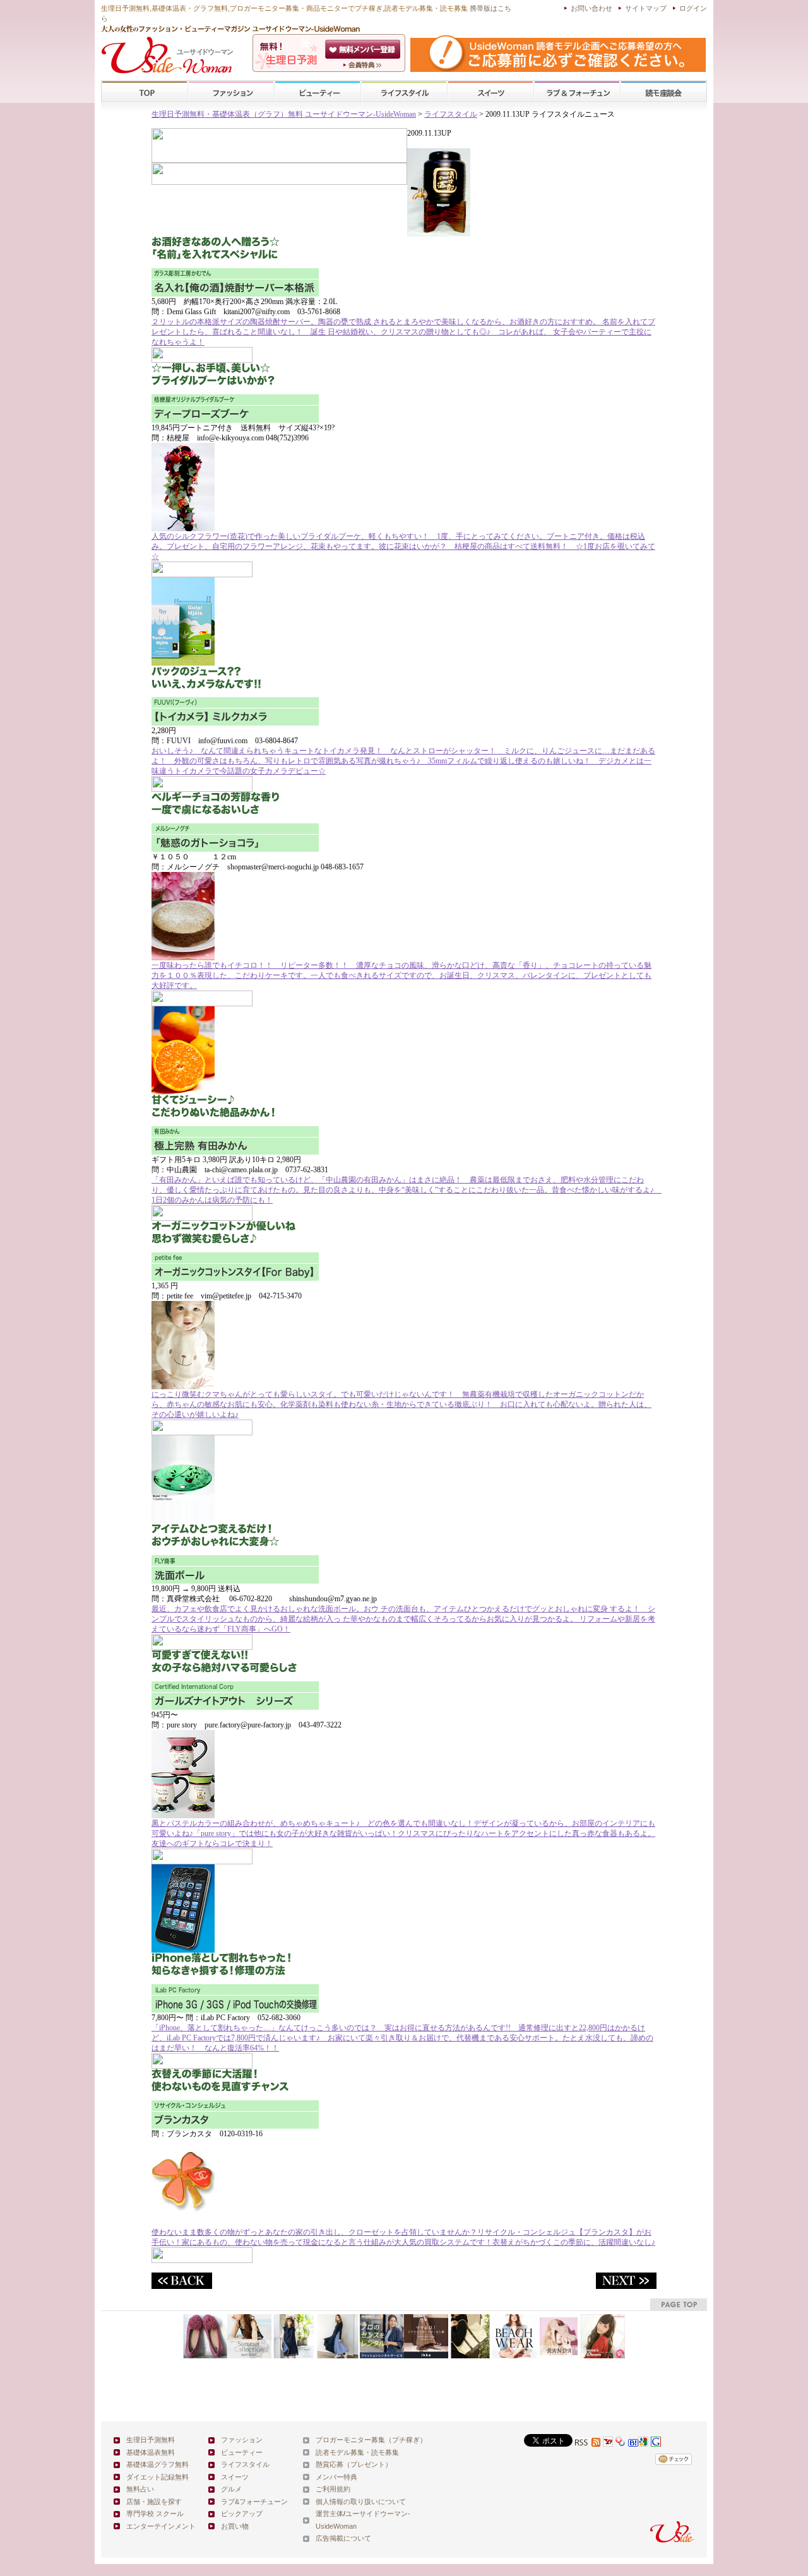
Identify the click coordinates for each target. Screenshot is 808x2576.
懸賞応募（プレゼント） (354, 2464)
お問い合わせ (591, 8)
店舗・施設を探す (154, 2502)
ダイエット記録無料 (157, 2477)
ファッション (231, 92)
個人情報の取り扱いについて (361, 2502)
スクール (663, 92)
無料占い (140, 2489)
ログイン (693, 8)
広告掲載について (343, 2538)
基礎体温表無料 (151, 2452)
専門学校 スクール (155, 2514)
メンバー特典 (336, 2477)
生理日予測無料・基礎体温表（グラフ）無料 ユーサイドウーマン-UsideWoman (284, 114)
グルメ (231, 2489)
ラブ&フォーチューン (577, 92)
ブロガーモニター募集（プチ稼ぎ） (371, 2440)
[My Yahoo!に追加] (608, 2443)
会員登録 (364, 49)
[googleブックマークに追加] (656, 2443)
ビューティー (318, 92)
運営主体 (330, 2514)
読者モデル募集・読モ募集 (357, 2452)
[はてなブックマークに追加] (633, 2443)
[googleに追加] (643, 2443)
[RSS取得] (588, 2443)
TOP (145, 92)
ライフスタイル (404, 92)
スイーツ (490, 92)
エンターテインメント (161, 2526)
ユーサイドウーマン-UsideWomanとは (364, 65)
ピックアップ (242, 2514)
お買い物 (235, 2526)
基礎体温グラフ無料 (157, 2464)
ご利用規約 (333, 2489)
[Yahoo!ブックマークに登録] (621, 2443)
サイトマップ (646, 8)
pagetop (679, 2304)
